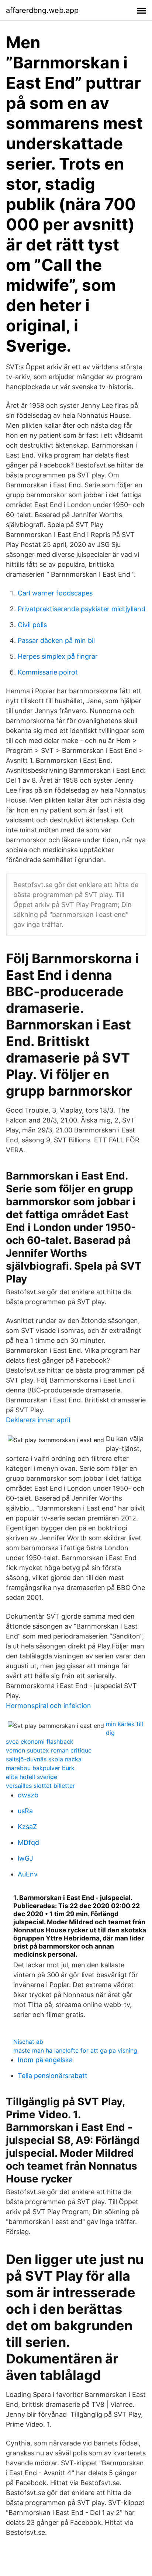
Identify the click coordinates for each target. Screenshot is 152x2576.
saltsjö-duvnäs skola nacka (44, 1759)
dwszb (28, 1795)
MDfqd (28, 1842)
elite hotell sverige (32, 1777)
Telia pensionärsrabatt (53, 2076)
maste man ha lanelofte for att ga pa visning (75, 2050)
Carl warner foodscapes (55, 593)
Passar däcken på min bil (56, 641)
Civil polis (32, 625)
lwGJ (25, 1858)
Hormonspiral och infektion (49, 1706)
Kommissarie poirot (48, 672)
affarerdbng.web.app (42, 10)
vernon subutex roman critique (49, 1750)
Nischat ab (28, 2042)
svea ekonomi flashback (40, 1741)
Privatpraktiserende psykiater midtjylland (82, 609)
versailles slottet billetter (40, 1786)
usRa (25, 1811)
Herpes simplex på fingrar (58, 656)
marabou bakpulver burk (40, 1768)
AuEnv (28, 1874)
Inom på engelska (45, 2060)
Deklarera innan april (38, 1420)
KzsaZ (27, 1827)
